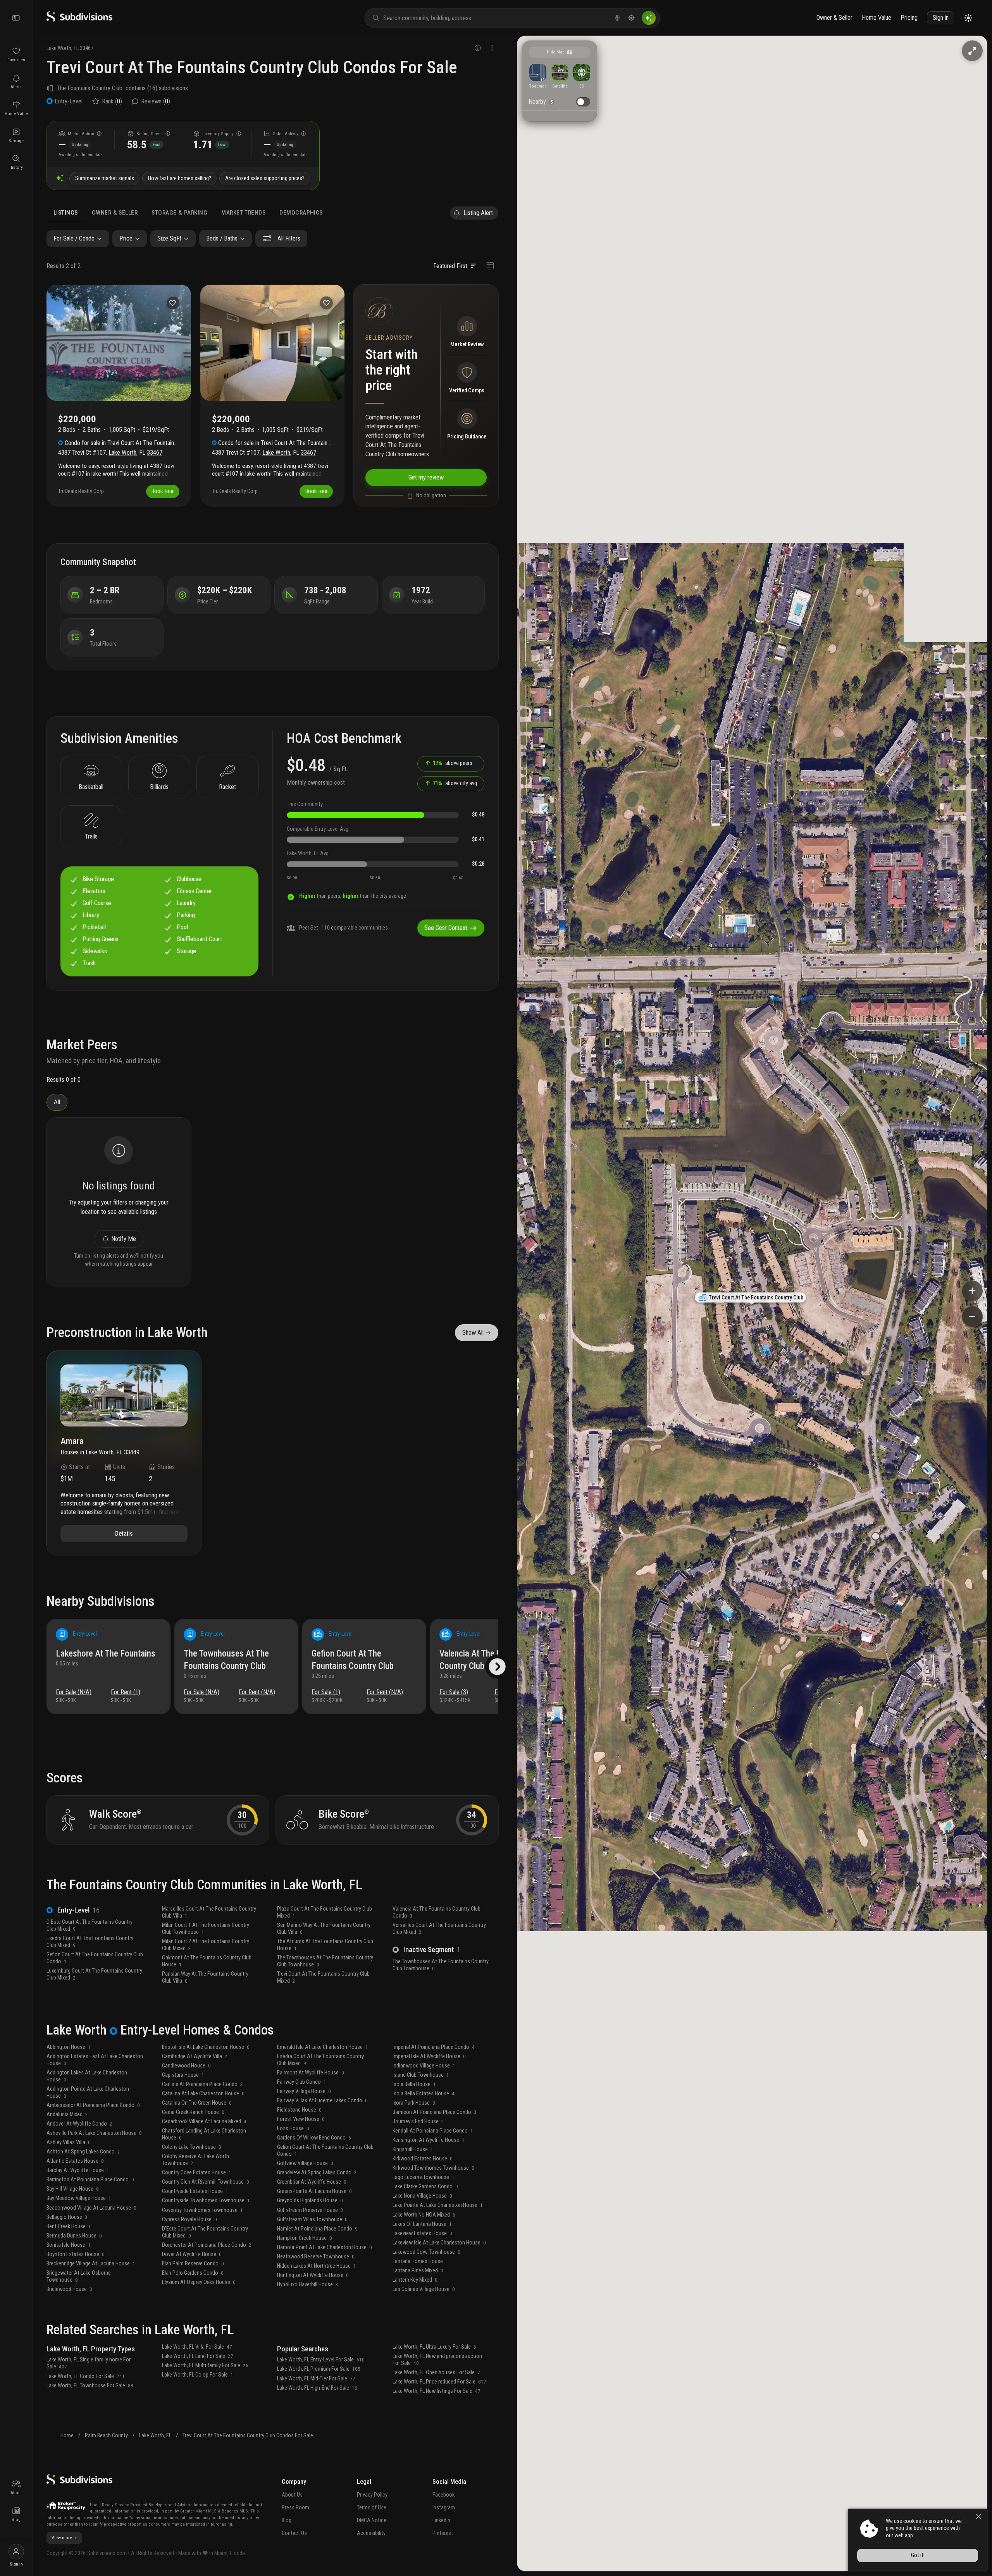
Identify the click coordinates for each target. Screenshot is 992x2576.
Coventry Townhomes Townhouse (202, 2210)
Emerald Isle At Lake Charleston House (323, 2047)
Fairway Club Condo (302, 2082)
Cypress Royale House (189, 2219)
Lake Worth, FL (155, 2436)
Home (67, 2436)
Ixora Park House (414, 2103)
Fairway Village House (304, 2091)
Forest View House (301, 2119)
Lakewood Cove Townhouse (426, 2252)
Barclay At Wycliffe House (78, 2170)
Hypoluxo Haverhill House (308, 2285)
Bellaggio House (67, 2217)
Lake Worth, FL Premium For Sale (319, 2369)
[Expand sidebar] (16, 18)
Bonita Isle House (69, 2245)
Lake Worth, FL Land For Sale (198, 2356)
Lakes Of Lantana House (422, 2224)
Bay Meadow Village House (79, 2198)
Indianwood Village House (424, 2066)
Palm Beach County (106, 2436)
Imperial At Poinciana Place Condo (434, 2047)
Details (124, 1534)
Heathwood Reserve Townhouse (316, 2257)
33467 (87, 48)
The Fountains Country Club (90, 88)
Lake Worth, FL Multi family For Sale (205, 2365)
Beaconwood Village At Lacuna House (91, 2208)
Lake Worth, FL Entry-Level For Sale (321, 2360)
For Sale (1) (326, 1692)
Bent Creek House (69, 2226)
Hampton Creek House (305, 2238)
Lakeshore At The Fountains (106, 1654)
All (57, 1102)
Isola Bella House (414, 2084)
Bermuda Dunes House (74, 2236)
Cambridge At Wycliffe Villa (195, 2056)
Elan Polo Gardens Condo (193, 2273)
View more (62, 2538)
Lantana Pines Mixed (418, 2271)
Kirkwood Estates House (423, 2159)
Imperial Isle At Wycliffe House (429, 2056)
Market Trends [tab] (243, 213)
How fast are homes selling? (180, 178)
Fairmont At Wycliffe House (311, 2073)
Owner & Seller (834, 18)
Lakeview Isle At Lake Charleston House (439, 2243)
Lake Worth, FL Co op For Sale (198, 2375)
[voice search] (617, 18)
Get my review (426, 477)
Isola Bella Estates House (424, 2094)
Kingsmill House (413, 2149)
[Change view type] (490, 266)
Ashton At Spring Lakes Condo (83, 2152)
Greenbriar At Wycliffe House (312, 2182)
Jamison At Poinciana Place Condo (435, 2112)
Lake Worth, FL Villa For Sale (197, 2347)
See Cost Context (446, 928)
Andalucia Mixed (67, 2115)
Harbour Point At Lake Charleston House (325, 2247)
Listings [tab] (66, 213)
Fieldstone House (299, 2110)
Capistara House (183, 2075)
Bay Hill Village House (73, 2189)
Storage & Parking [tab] (179, 213)
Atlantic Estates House (75, 2161)
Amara (72, 1442)
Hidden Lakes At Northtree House (317, 2266)
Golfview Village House (305, 2163)
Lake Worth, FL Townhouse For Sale (90, 2386)
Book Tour (163, 491)
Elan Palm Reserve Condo (193, 2264)
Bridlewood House (69, 2289)
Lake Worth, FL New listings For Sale (437, 2391)
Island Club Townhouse (421, 2075)
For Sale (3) (454, 1692)
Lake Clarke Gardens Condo (425, 2187)
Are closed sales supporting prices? (265, 178)
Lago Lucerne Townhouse (424, 2177)
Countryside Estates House (195, 2191)
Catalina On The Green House (197, 2103)
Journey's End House (418, 2121)
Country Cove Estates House (197, 2173)
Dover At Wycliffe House (192, 2254)
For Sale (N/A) (74, 1692)
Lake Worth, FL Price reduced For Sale (439, 2382)
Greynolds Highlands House (310, 2201)
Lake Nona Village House (422, 2196)
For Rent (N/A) (257, 1692)
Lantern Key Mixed (415, 2280)
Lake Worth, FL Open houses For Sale (436, 2372)
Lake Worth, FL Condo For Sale (86, 2376)
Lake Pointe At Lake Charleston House (438, 2205)
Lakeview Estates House (422, 2233)
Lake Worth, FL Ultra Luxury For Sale (434, 2347)
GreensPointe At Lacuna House (314, 2191)
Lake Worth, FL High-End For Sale (317, 2388)
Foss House (293, 2128)
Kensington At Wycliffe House (429, 2140)
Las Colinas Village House (424, 2289)
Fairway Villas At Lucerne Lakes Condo (322, 2101)
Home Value (877, 18)
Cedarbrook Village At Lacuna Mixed (204, 2121)
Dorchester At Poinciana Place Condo (207, 2245)
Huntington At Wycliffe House (313, 2275)
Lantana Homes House (420, 2261)
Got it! (918, 2555)
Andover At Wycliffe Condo (79, 2124)
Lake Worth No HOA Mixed (424, 2215)
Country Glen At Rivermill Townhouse (206, 2182)
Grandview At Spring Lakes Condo (317, 2173)
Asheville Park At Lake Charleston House (94, 2133)
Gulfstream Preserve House (310, 2210)
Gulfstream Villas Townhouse (312, 2219)
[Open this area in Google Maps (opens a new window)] (532, 2566)
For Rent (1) (126, 1692)
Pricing (909, 18)
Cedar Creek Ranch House (193, 2112)
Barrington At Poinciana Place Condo (90, 2180)
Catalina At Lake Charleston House (203, 2094)
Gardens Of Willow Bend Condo (314, 2138)
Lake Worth (59, 48)
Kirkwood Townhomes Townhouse (433, 2168)
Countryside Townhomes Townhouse (206, 2201)
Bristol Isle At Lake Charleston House (206, 2047)
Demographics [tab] (301, 213)
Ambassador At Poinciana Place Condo (93, 2105)
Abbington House (69, 2047)
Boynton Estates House (76, 2254)
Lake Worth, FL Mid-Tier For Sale (316, 2379)
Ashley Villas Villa (69, 2142)
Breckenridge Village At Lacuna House (91, 2264)
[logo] (79, 20)
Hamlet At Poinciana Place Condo (317, 2229)
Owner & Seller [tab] (115, 213)
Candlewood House (186, 2066)
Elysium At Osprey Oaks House (199, 2282)
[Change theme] (968, 18)
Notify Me (124, 1239)
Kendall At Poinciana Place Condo (433, 2131)
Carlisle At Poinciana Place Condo (202, 2084)
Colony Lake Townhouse (192, 2147)
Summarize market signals (105, 178)
